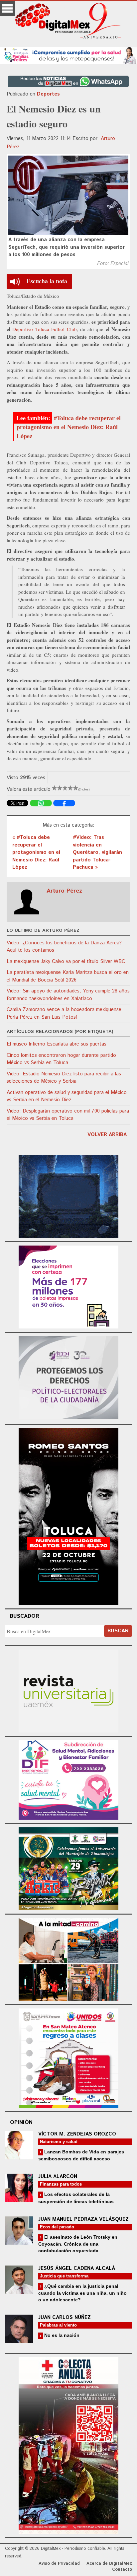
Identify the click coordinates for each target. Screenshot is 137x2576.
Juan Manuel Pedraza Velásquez (83, 2219)
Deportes (48, 94)
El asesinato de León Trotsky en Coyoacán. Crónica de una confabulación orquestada (78, 2244)
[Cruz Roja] (68, 2444)
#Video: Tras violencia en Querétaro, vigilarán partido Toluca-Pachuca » (97, 852)
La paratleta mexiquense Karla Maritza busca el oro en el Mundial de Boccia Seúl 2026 (68, 976)
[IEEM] (68, 1286)
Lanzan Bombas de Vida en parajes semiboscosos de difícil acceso (81, 2155)
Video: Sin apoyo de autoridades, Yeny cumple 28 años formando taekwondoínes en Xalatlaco (68, 995)
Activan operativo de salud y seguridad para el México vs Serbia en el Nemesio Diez (67, 1096)
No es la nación (61, 2335)
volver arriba (107, 1135)
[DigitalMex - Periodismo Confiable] (68, 22)
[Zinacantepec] (68, 1868)
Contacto (122, 2570)
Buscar (118, 1631)
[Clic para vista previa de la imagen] (68, 195)
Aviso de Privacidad (59, 2564)
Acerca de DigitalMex (109, 2564)
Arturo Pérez (64, 891)
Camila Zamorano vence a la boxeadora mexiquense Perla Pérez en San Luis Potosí (64, 1013)
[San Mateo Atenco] (68, 2057)
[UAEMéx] (68, 1690)
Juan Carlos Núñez (65, 2317)
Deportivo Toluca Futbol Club (44, 329)
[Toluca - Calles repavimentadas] (68, 1959)
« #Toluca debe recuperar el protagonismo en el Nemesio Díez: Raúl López (36, 852)
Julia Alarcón (58, 2176)
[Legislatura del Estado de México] (68, 1196)
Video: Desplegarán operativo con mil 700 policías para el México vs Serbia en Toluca (68, 1115)
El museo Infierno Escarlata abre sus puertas (57, 1044)
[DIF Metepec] (68, 1779)
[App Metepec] (68, 54)
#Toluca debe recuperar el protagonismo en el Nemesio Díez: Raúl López (69, 427)
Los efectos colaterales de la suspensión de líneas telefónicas (76, 2198)
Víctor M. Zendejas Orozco (77, 2134)
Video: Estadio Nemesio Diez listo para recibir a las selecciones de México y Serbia (64, 1078)
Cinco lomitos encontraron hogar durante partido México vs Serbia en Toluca (61, 1059)
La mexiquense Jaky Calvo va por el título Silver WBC (66, 961)
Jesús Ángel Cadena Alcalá (77, 2268)
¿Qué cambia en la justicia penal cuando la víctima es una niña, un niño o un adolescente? (82, 2293)
